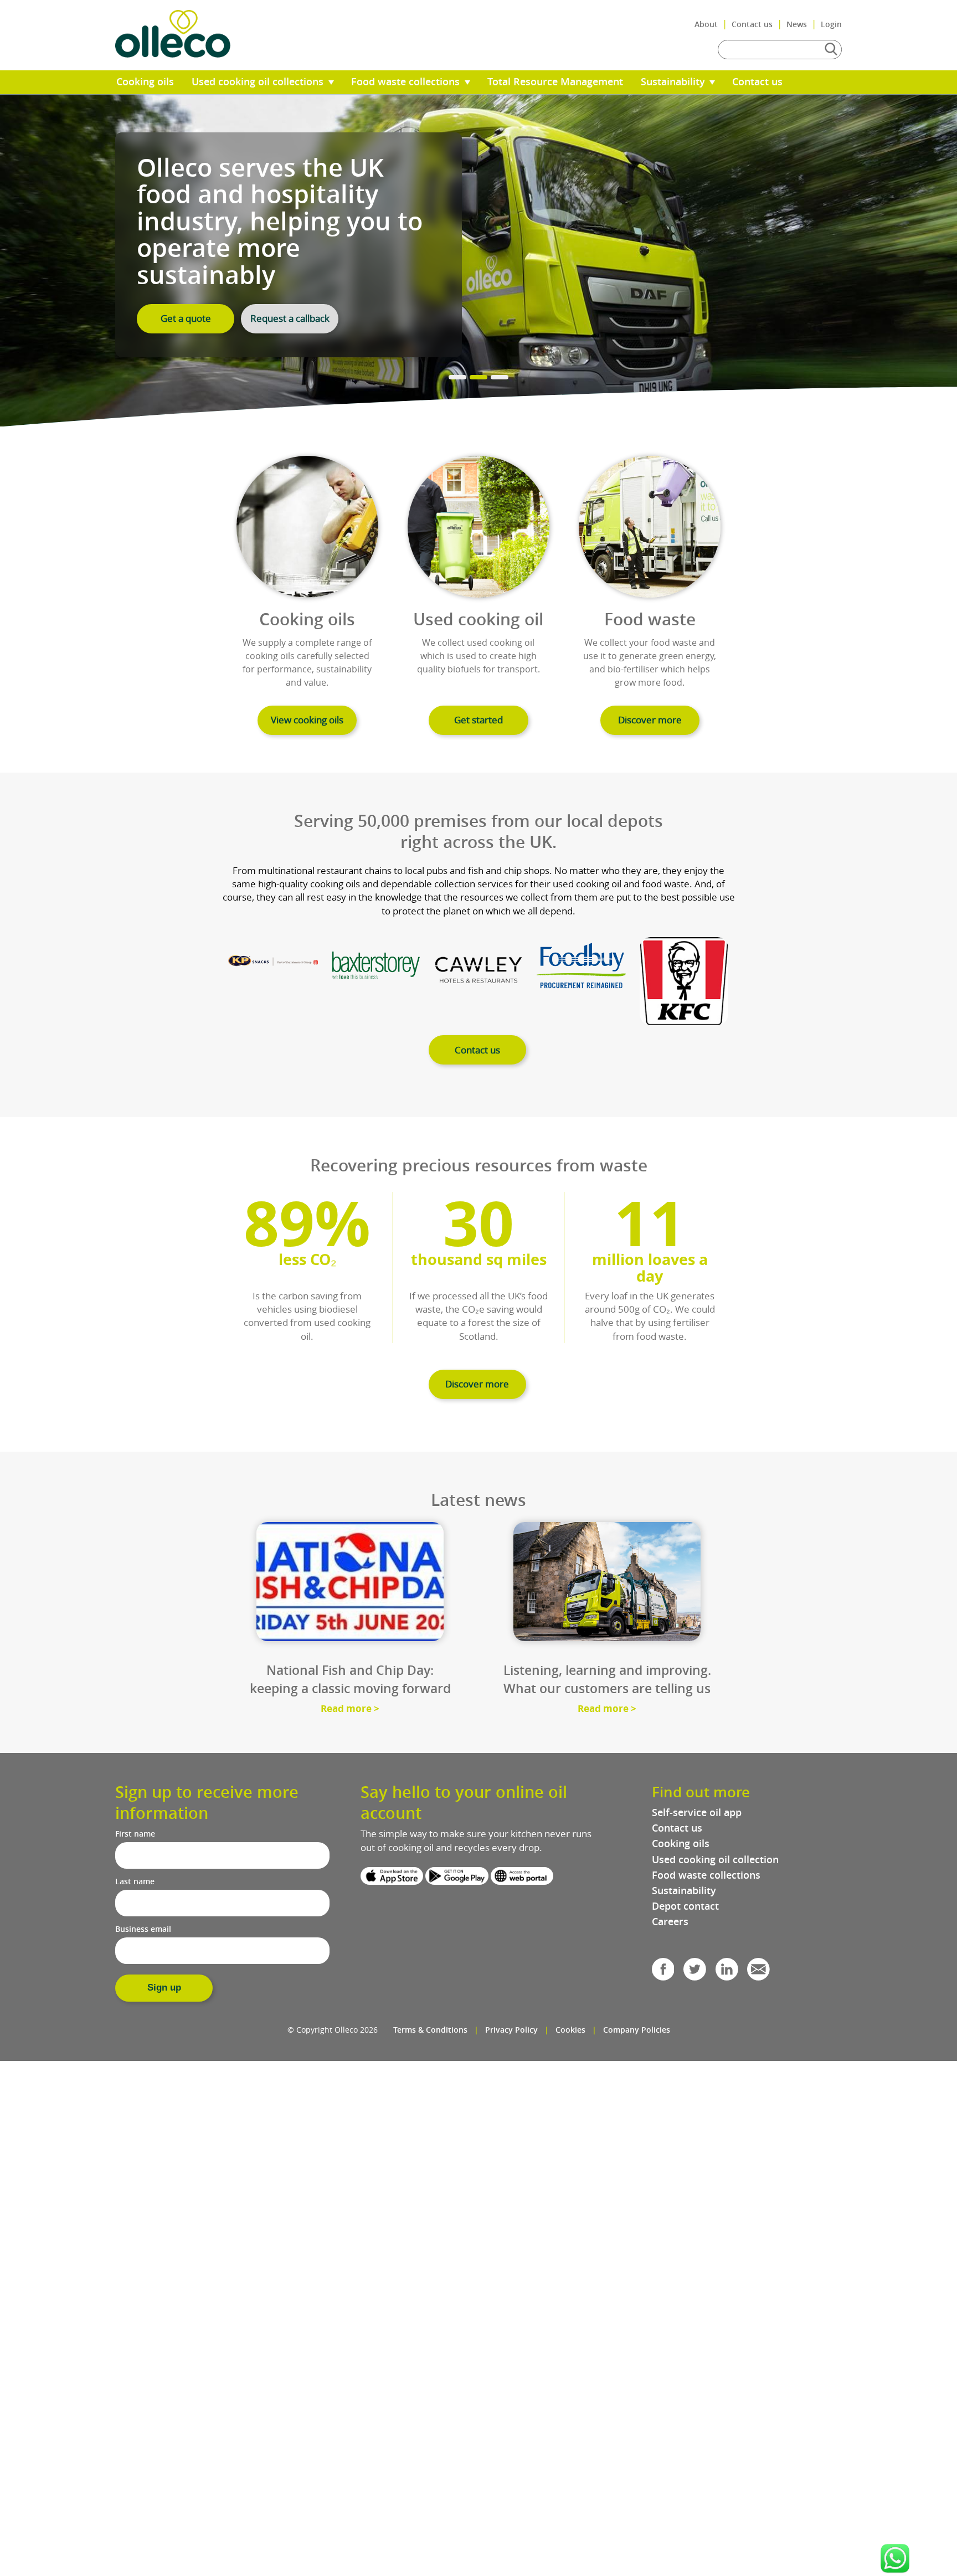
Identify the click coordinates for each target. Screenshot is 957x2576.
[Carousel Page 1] (457, 377)
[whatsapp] (895, 2558)
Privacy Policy (511, 2030)
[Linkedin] (727, 1973)
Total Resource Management (555, 82)
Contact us (752, 24)
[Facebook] (663, 1973)
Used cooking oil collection (715, 1860)
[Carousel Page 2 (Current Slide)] (478, 377)
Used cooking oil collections (259, 82)
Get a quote (186, 318)
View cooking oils (307, 720)
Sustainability (674, 82)
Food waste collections (407, 82)
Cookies (570, 2030)
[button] (895, 2558)
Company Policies (637, 2030)
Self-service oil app (697, 1813)
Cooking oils (145, 82)
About (706, 24)
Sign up (164, 1988)
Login (831, 24)
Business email (143, 1929)
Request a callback (290, 318)
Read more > (350, 1708)
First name (135, 1834)
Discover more (650, 720)
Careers (670, 1922)
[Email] (758, 1973)
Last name (135, 1881)
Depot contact (685, 1906)
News (797, 24)
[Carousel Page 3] (500, 377)
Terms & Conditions (430, 2030)
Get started (478, 720)
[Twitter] (695, 1973)
